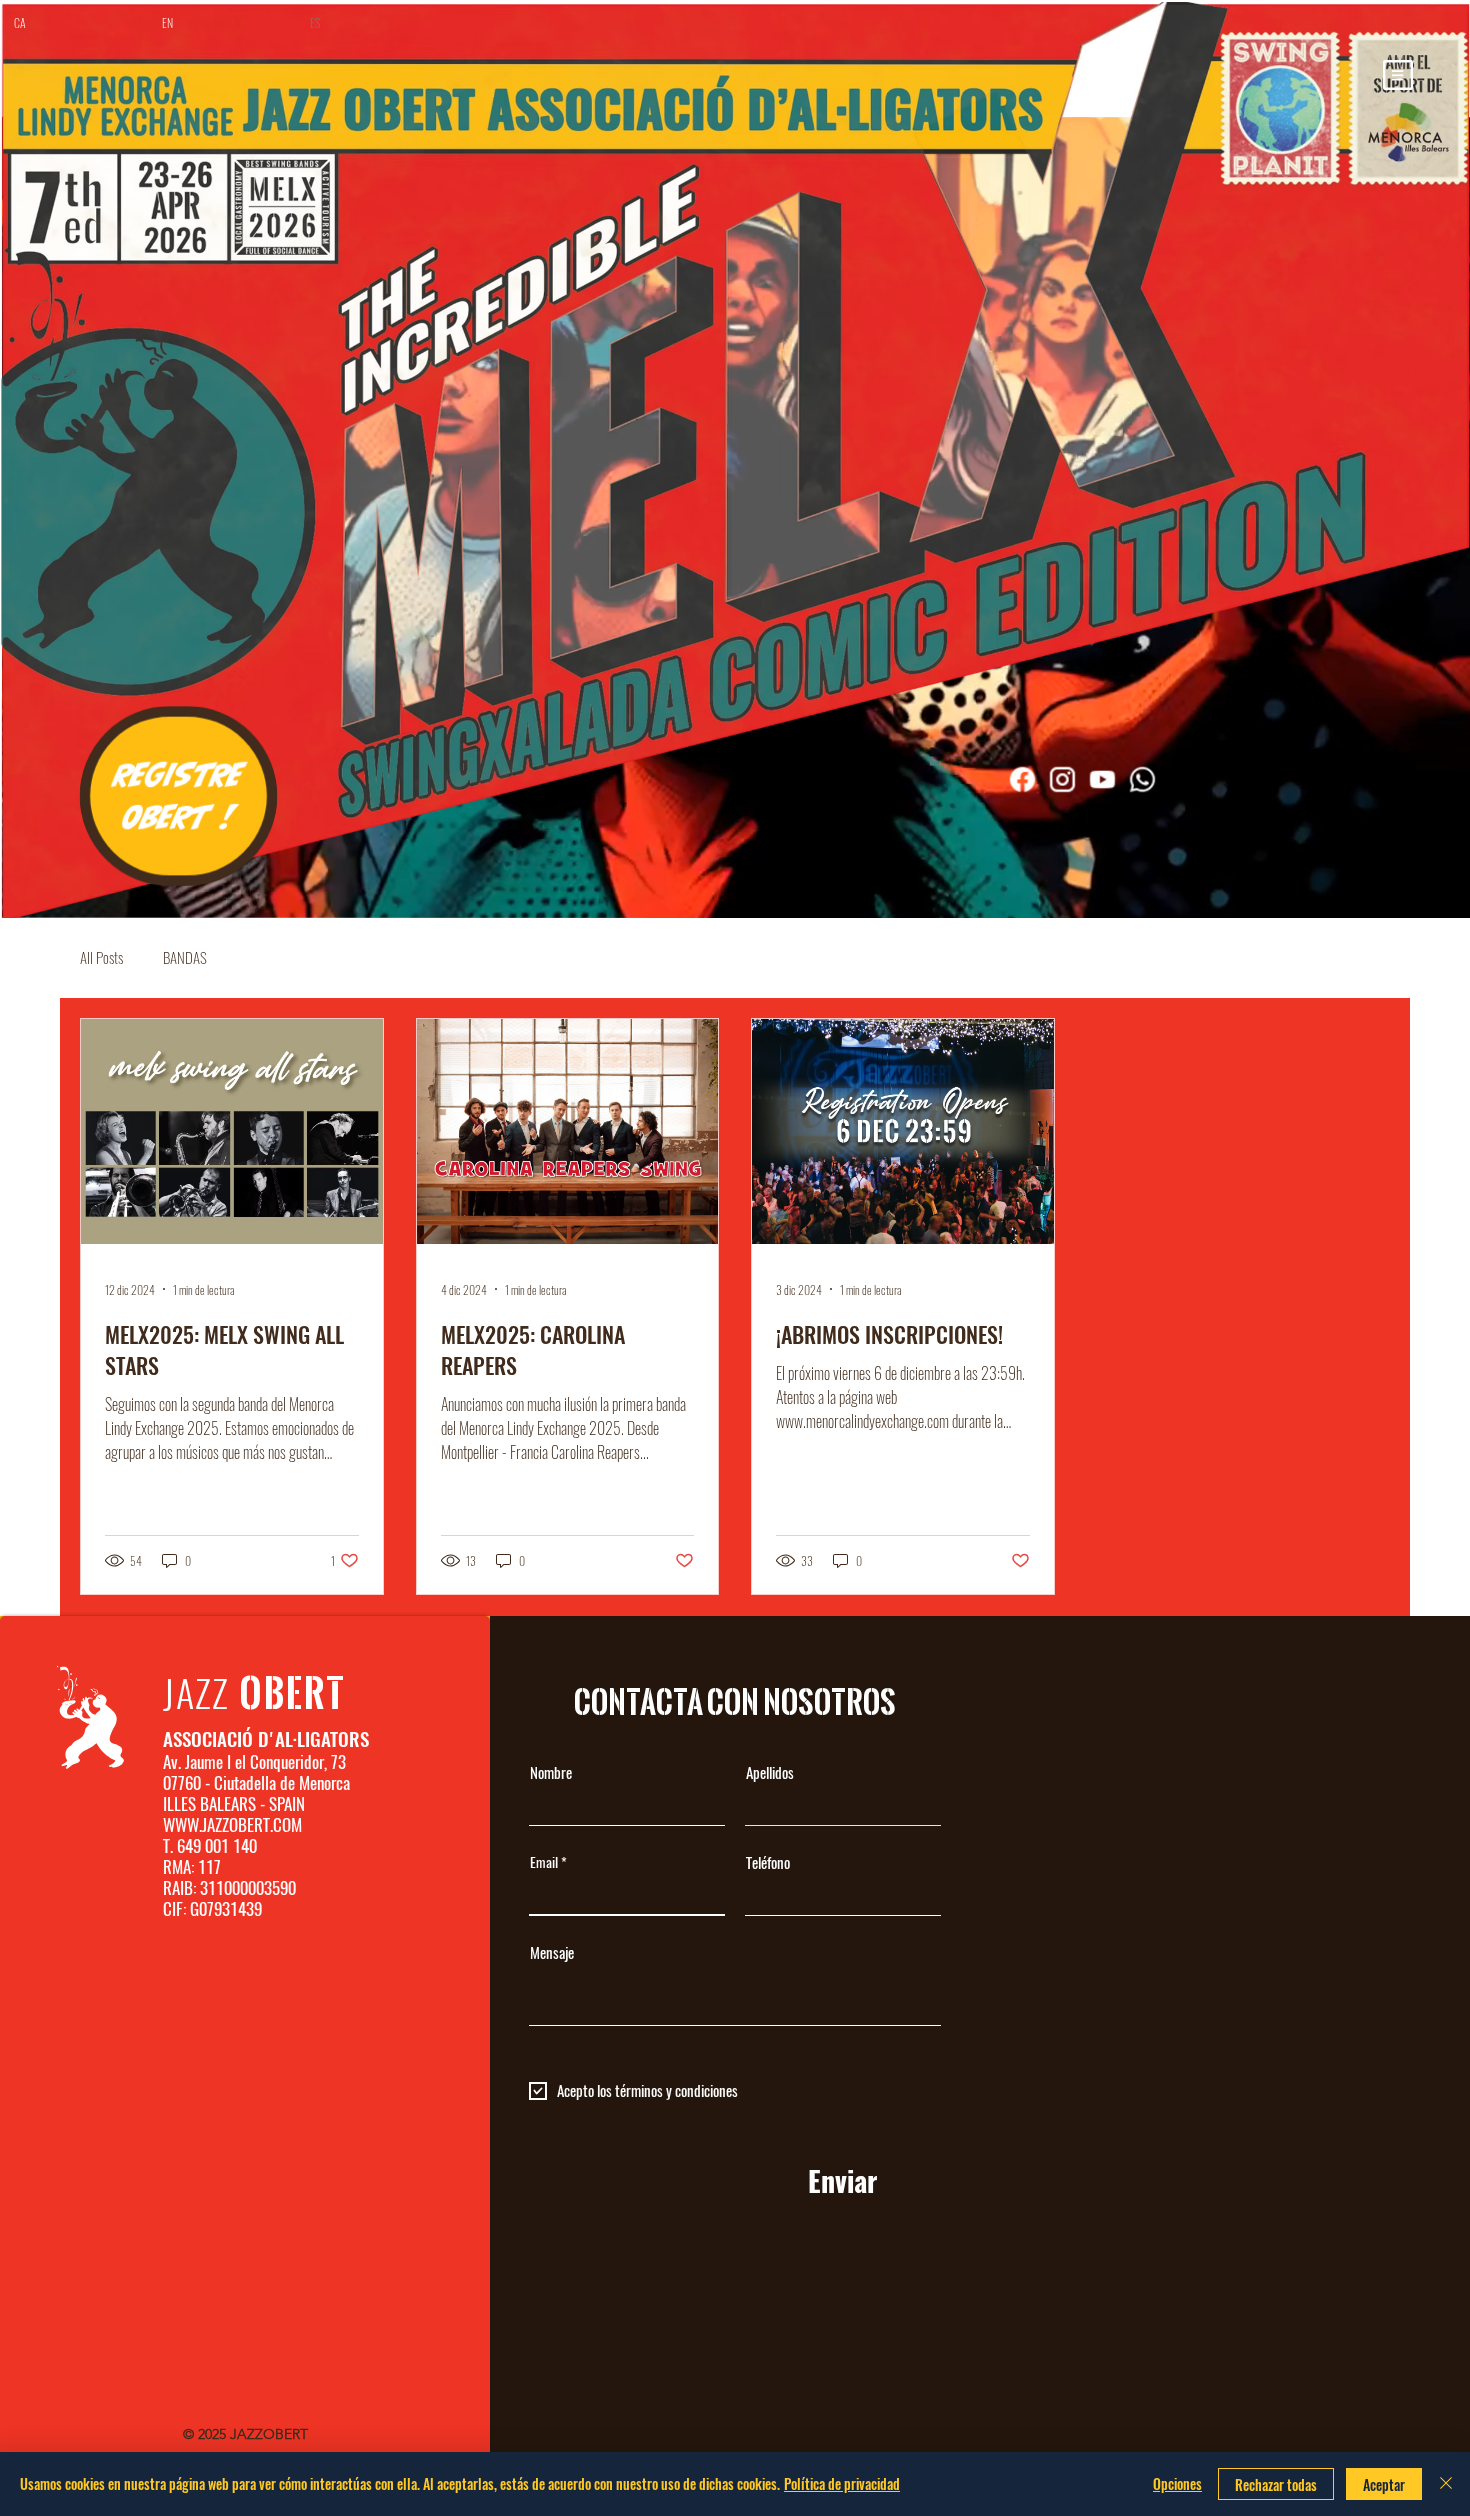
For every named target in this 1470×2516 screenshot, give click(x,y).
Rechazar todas (1276, 2484)
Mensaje (552, 1953)
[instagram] (1062, 779)
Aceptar (1384, 2484)
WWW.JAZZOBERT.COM (232, 1825)
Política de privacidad (842, 2483)
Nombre (551, 1773)
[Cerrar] (1446, 2484)
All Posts (101, 957)
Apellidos (770, 1773)
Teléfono (768, 1863)
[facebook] (1022, 779)
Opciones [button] (1177, 2483)
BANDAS (185, 957)
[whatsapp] (1142, 779)
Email (544, 1863)
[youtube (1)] (1102, 779)
